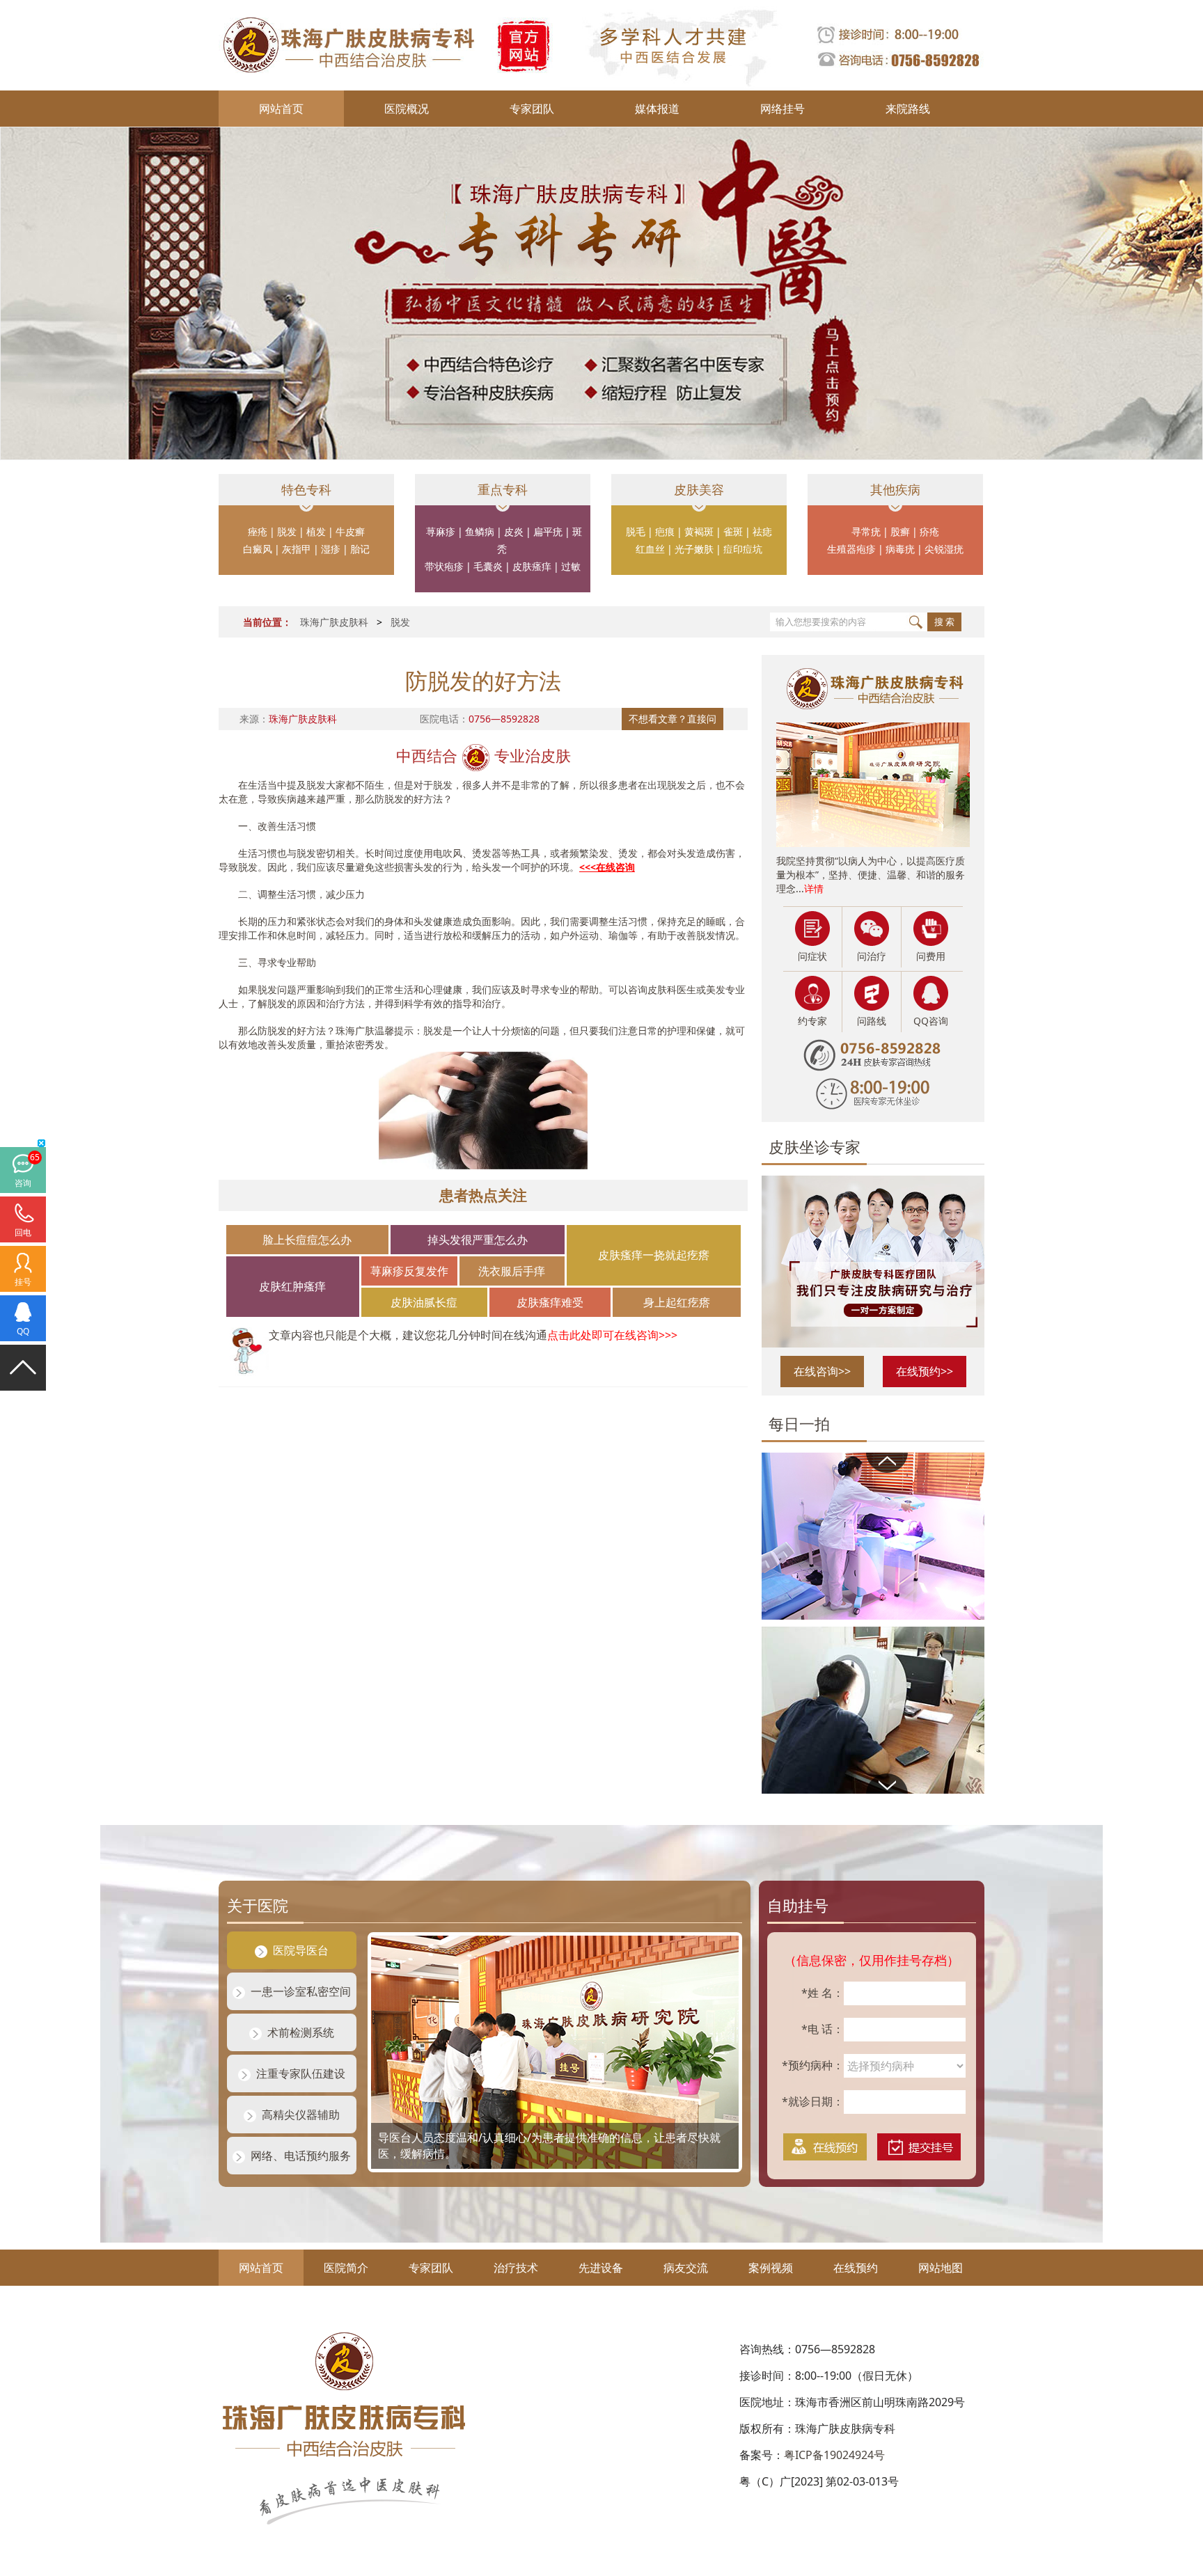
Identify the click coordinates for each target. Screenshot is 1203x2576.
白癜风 (258, 549)
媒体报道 (657, 109)
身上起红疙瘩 (677, 1302)
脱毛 (636, 531)
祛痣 (762, 531)
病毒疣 (900, 549)
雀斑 (733, 531)
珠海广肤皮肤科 (334, 622)
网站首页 (281, 109)
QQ (23, 1331)
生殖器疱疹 (851, 549)
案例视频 (771, 2268)
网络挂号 (783, 109)
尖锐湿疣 (944, 549)
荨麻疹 (441, 531)
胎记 (360, 549)
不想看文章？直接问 (673, 719)
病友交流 (686, 2268)
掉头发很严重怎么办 (478, 1240)
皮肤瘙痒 (532, 566)
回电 (23, 1232)
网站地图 (941, 2268)
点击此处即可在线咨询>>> (612, 1335)
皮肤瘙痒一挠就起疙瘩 (654, 1255)
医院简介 (346, 2268)
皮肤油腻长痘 (424, 1302)
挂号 (23, 1282)
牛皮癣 (350, 531)
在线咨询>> (822, 1371)
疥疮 (929, 531)
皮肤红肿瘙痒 (292, 1286)
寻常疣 (866, 531)
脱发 (287, 531)
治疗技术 (516, 2268)
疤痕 (665, 531)
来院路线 (908, 109)
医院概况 (407, 109)
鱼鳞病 (480, 531)
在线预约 (856, 2268)
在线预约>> (925, 1371)
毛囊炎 (488, 566)
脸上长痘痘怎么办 (307, 1240)
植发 (316, 531)
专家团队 (532, 109)
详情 (814, 888)
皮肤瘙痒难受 (550, 1302)
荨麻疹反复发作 (409, 1271)
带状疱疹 (444, 566)
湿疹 (331, 549)
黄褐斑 (699, 531)
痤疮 (258, 531)
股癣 (900, 531)
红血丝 (650, 549)
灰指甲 (297, 549)
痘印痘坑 (743, 549)
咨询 (23, 1183)
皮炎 (514, 531)
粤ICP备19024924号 (834, 2455)
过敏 (571, 566)
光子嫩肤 (694, 549)
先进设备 (601, 2268)
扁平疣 (548, 531)
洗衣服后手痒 (512, 1271)
